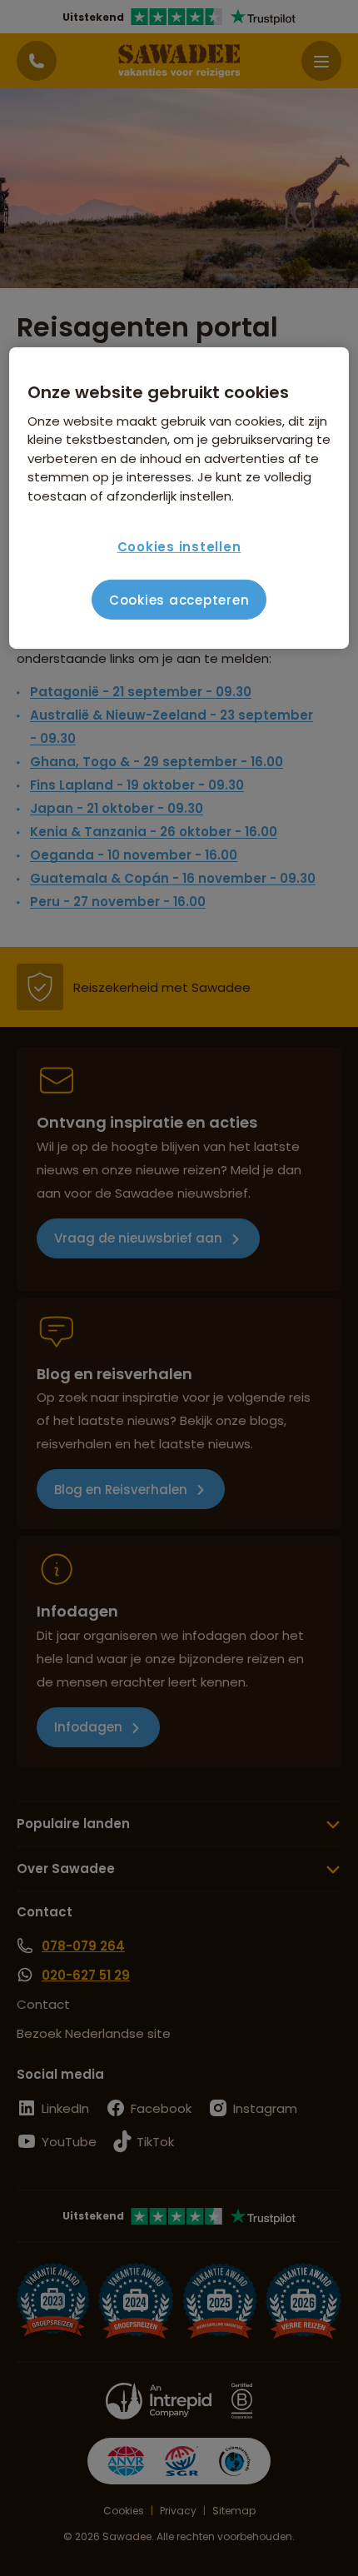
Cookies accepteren (179, 600)
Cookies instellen (179, 547)
